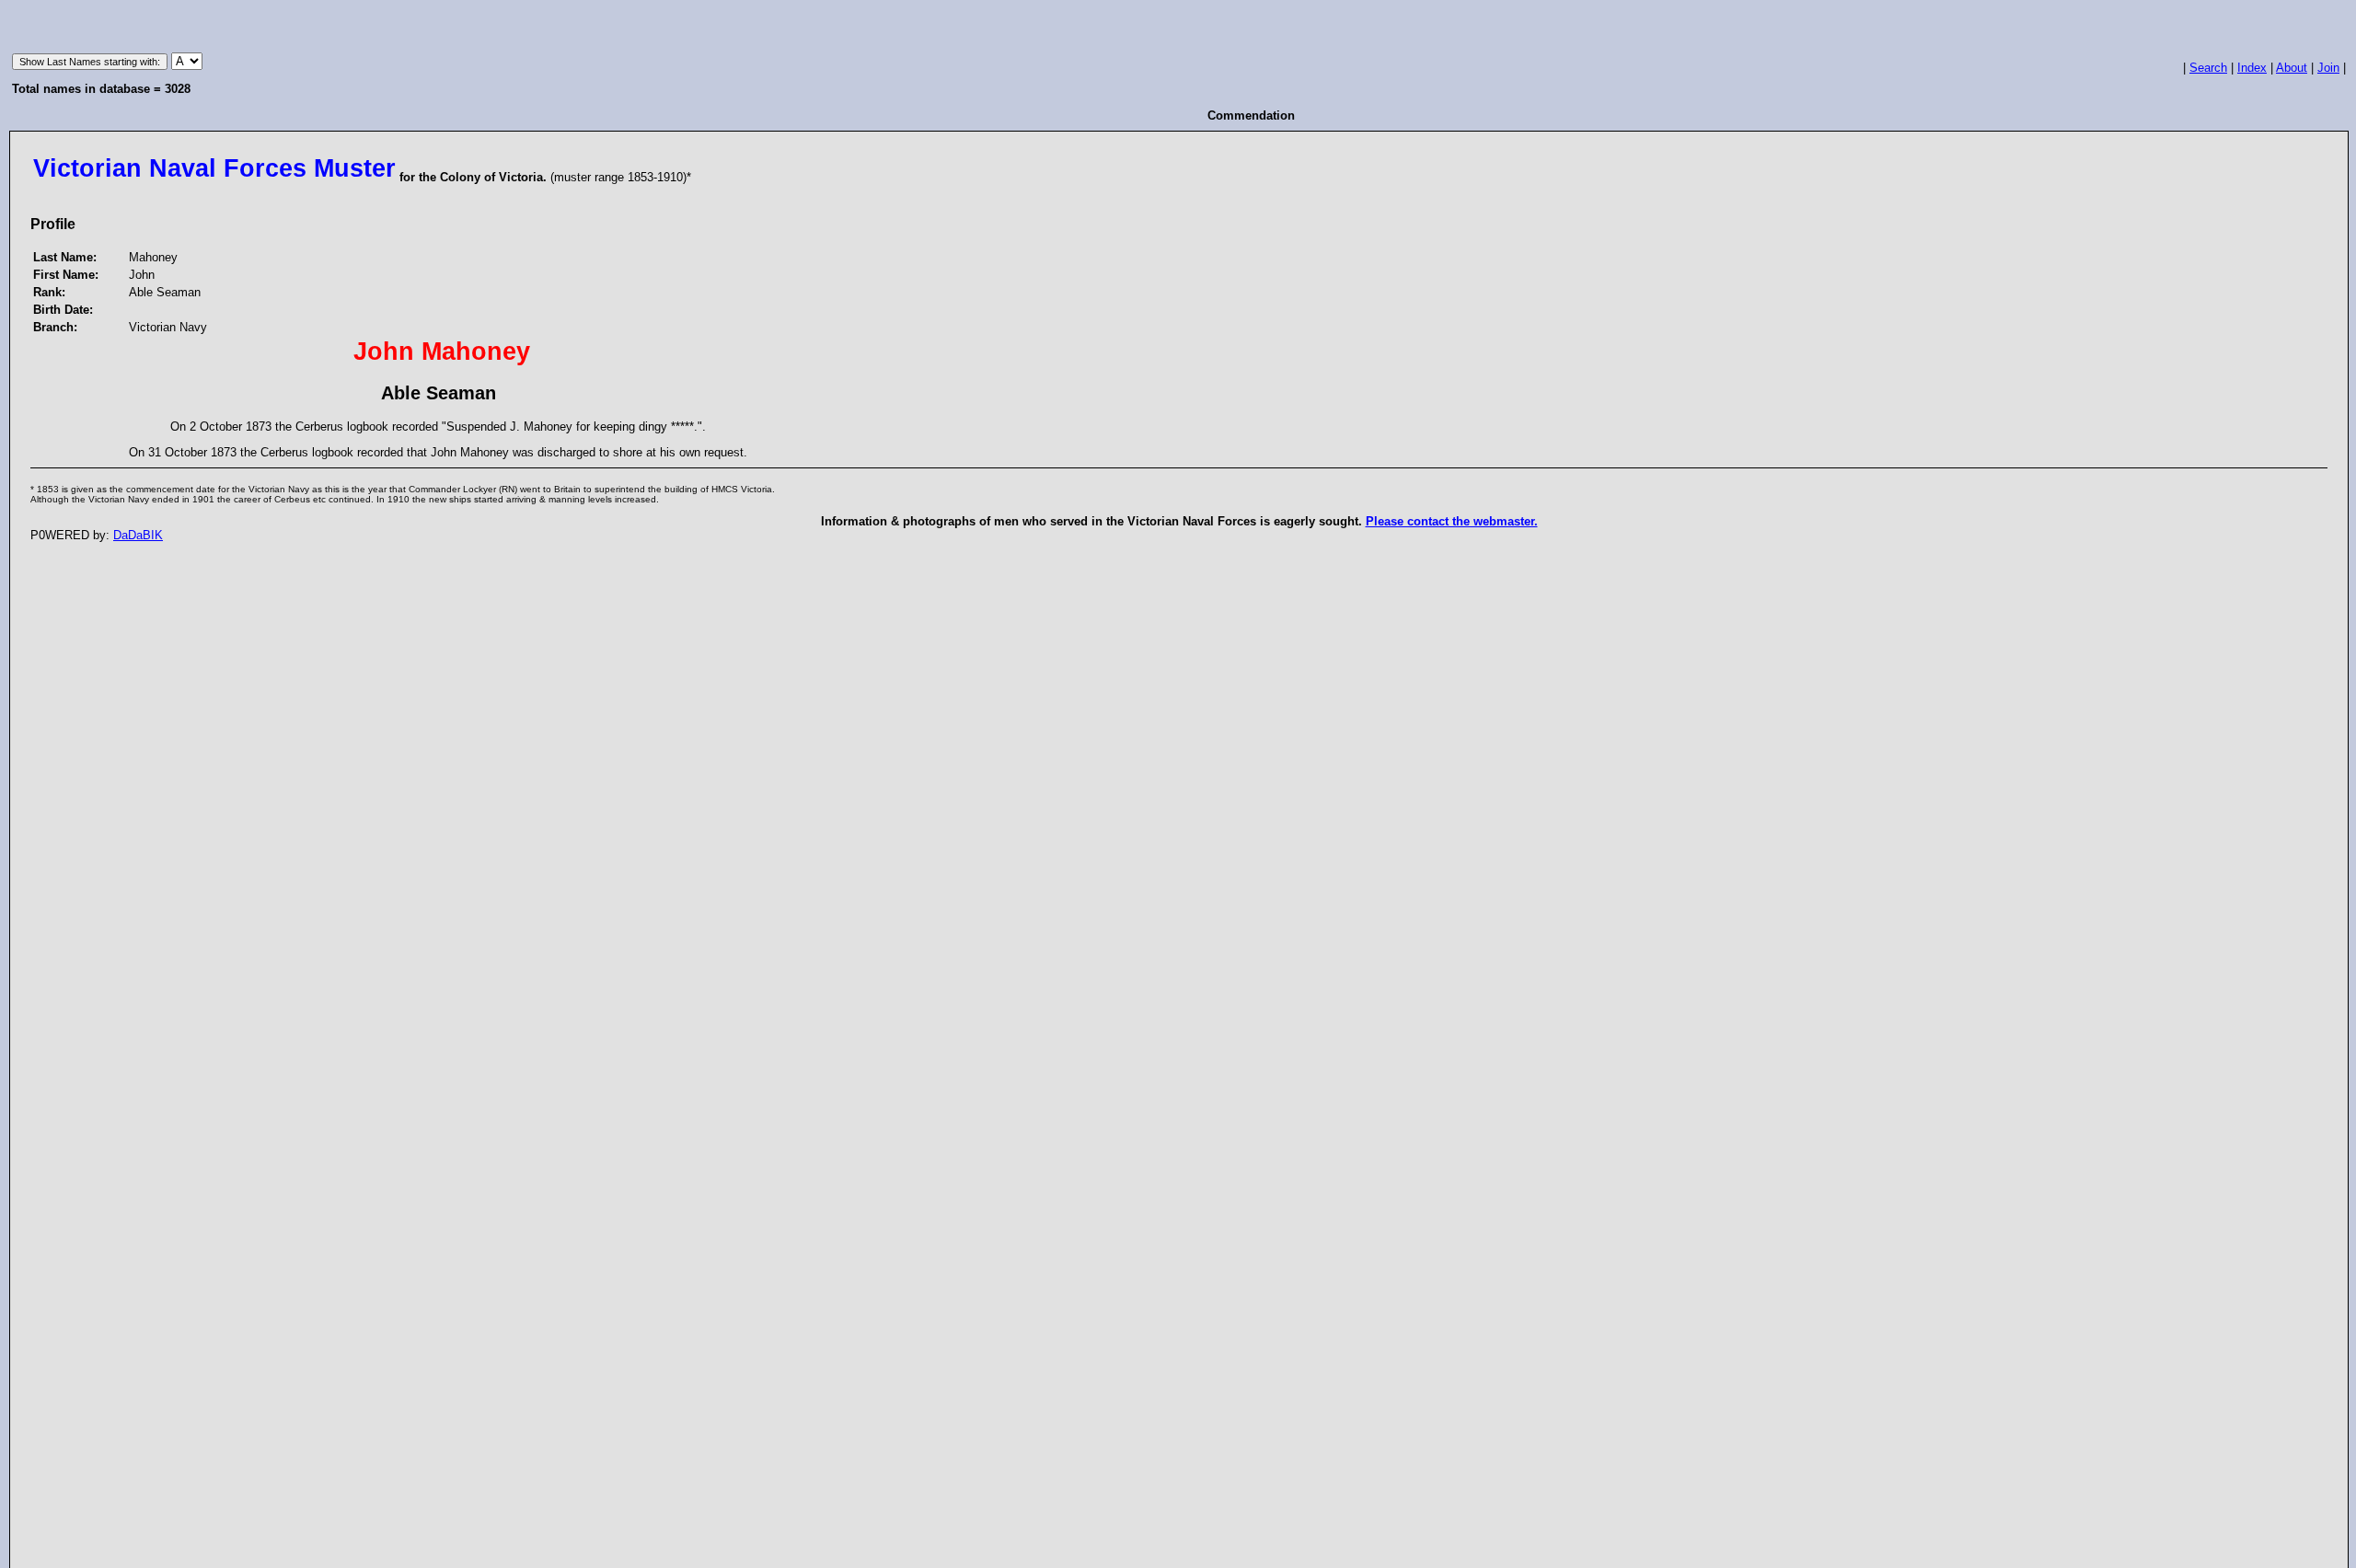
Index (2252, 68)
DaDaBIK (138, 535)
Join (2328, 68)
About (2292, 68)
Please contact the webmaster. (1452, 521)
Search (2208, 68)
